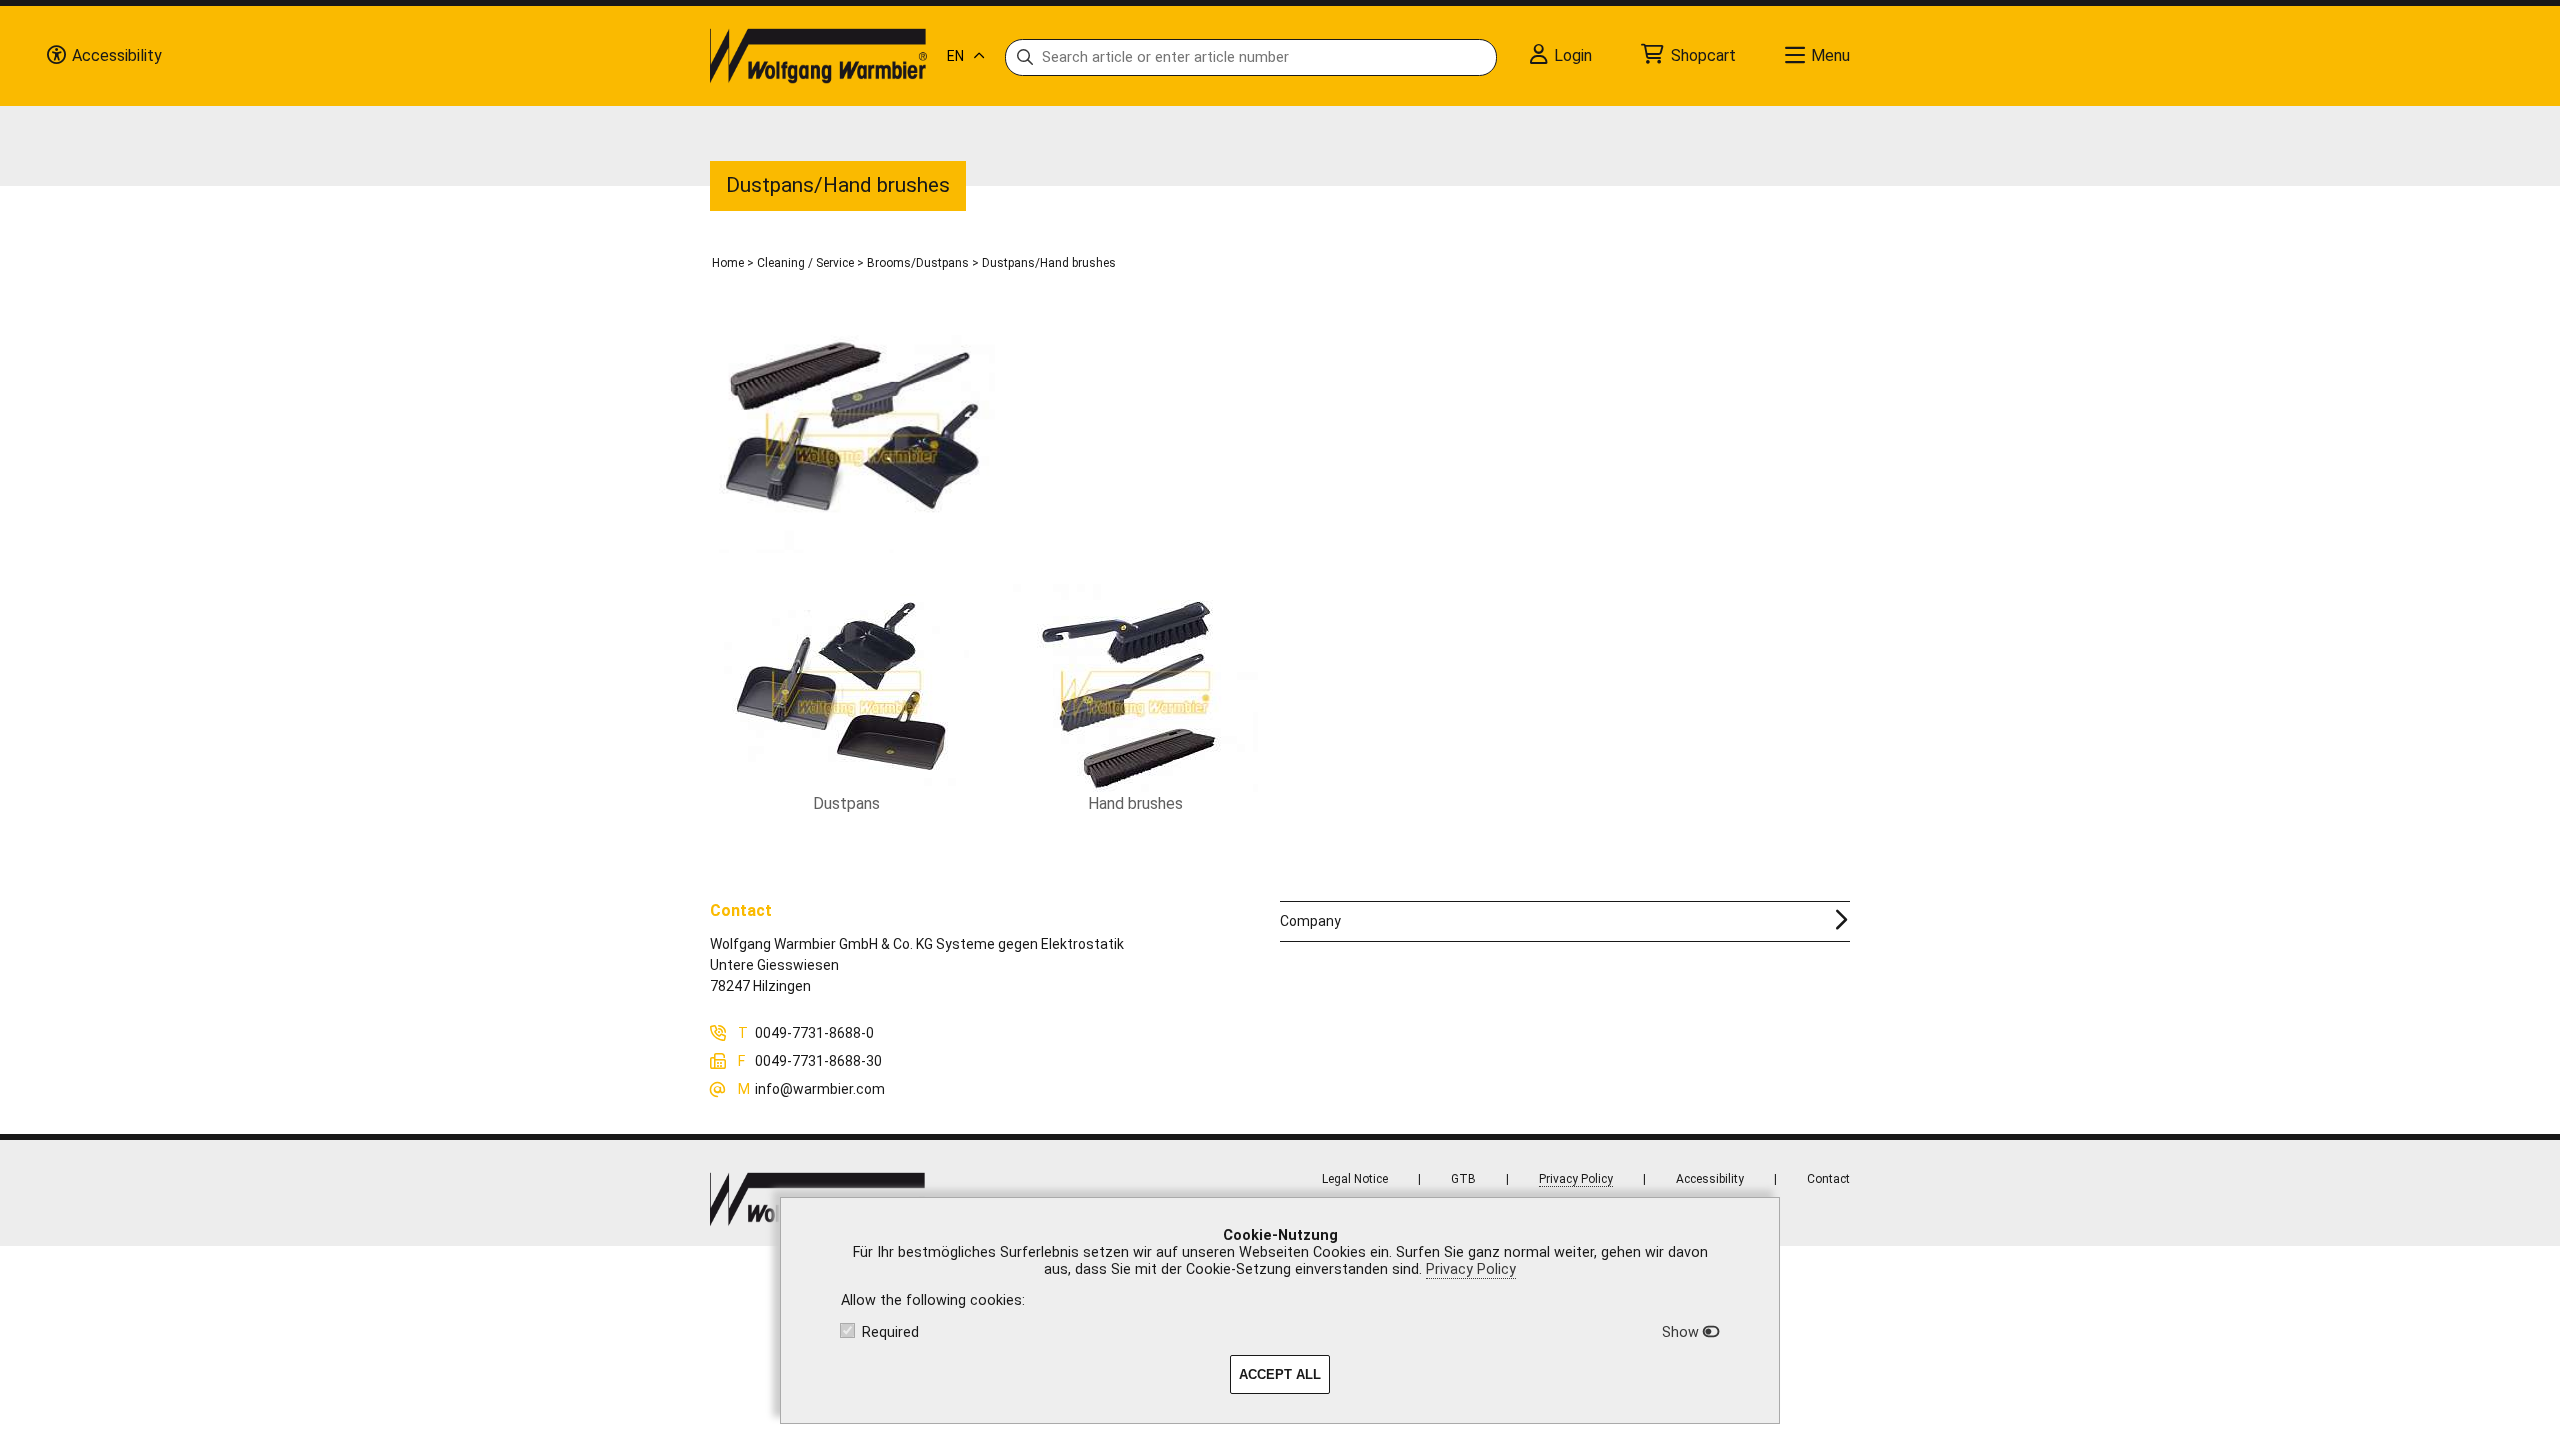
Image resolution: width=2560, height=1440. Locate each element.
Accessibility (1710, 1179)
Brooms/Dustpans (918, 263)
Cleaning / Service (805, 263)
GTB (1463, 1179)
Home (728, 263)
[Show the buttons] (56, 56)
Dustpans (846, 803)
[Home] (818, 56)
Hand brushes (1135, 803)
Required (890, 1332)
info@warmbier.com (820, 1089)
